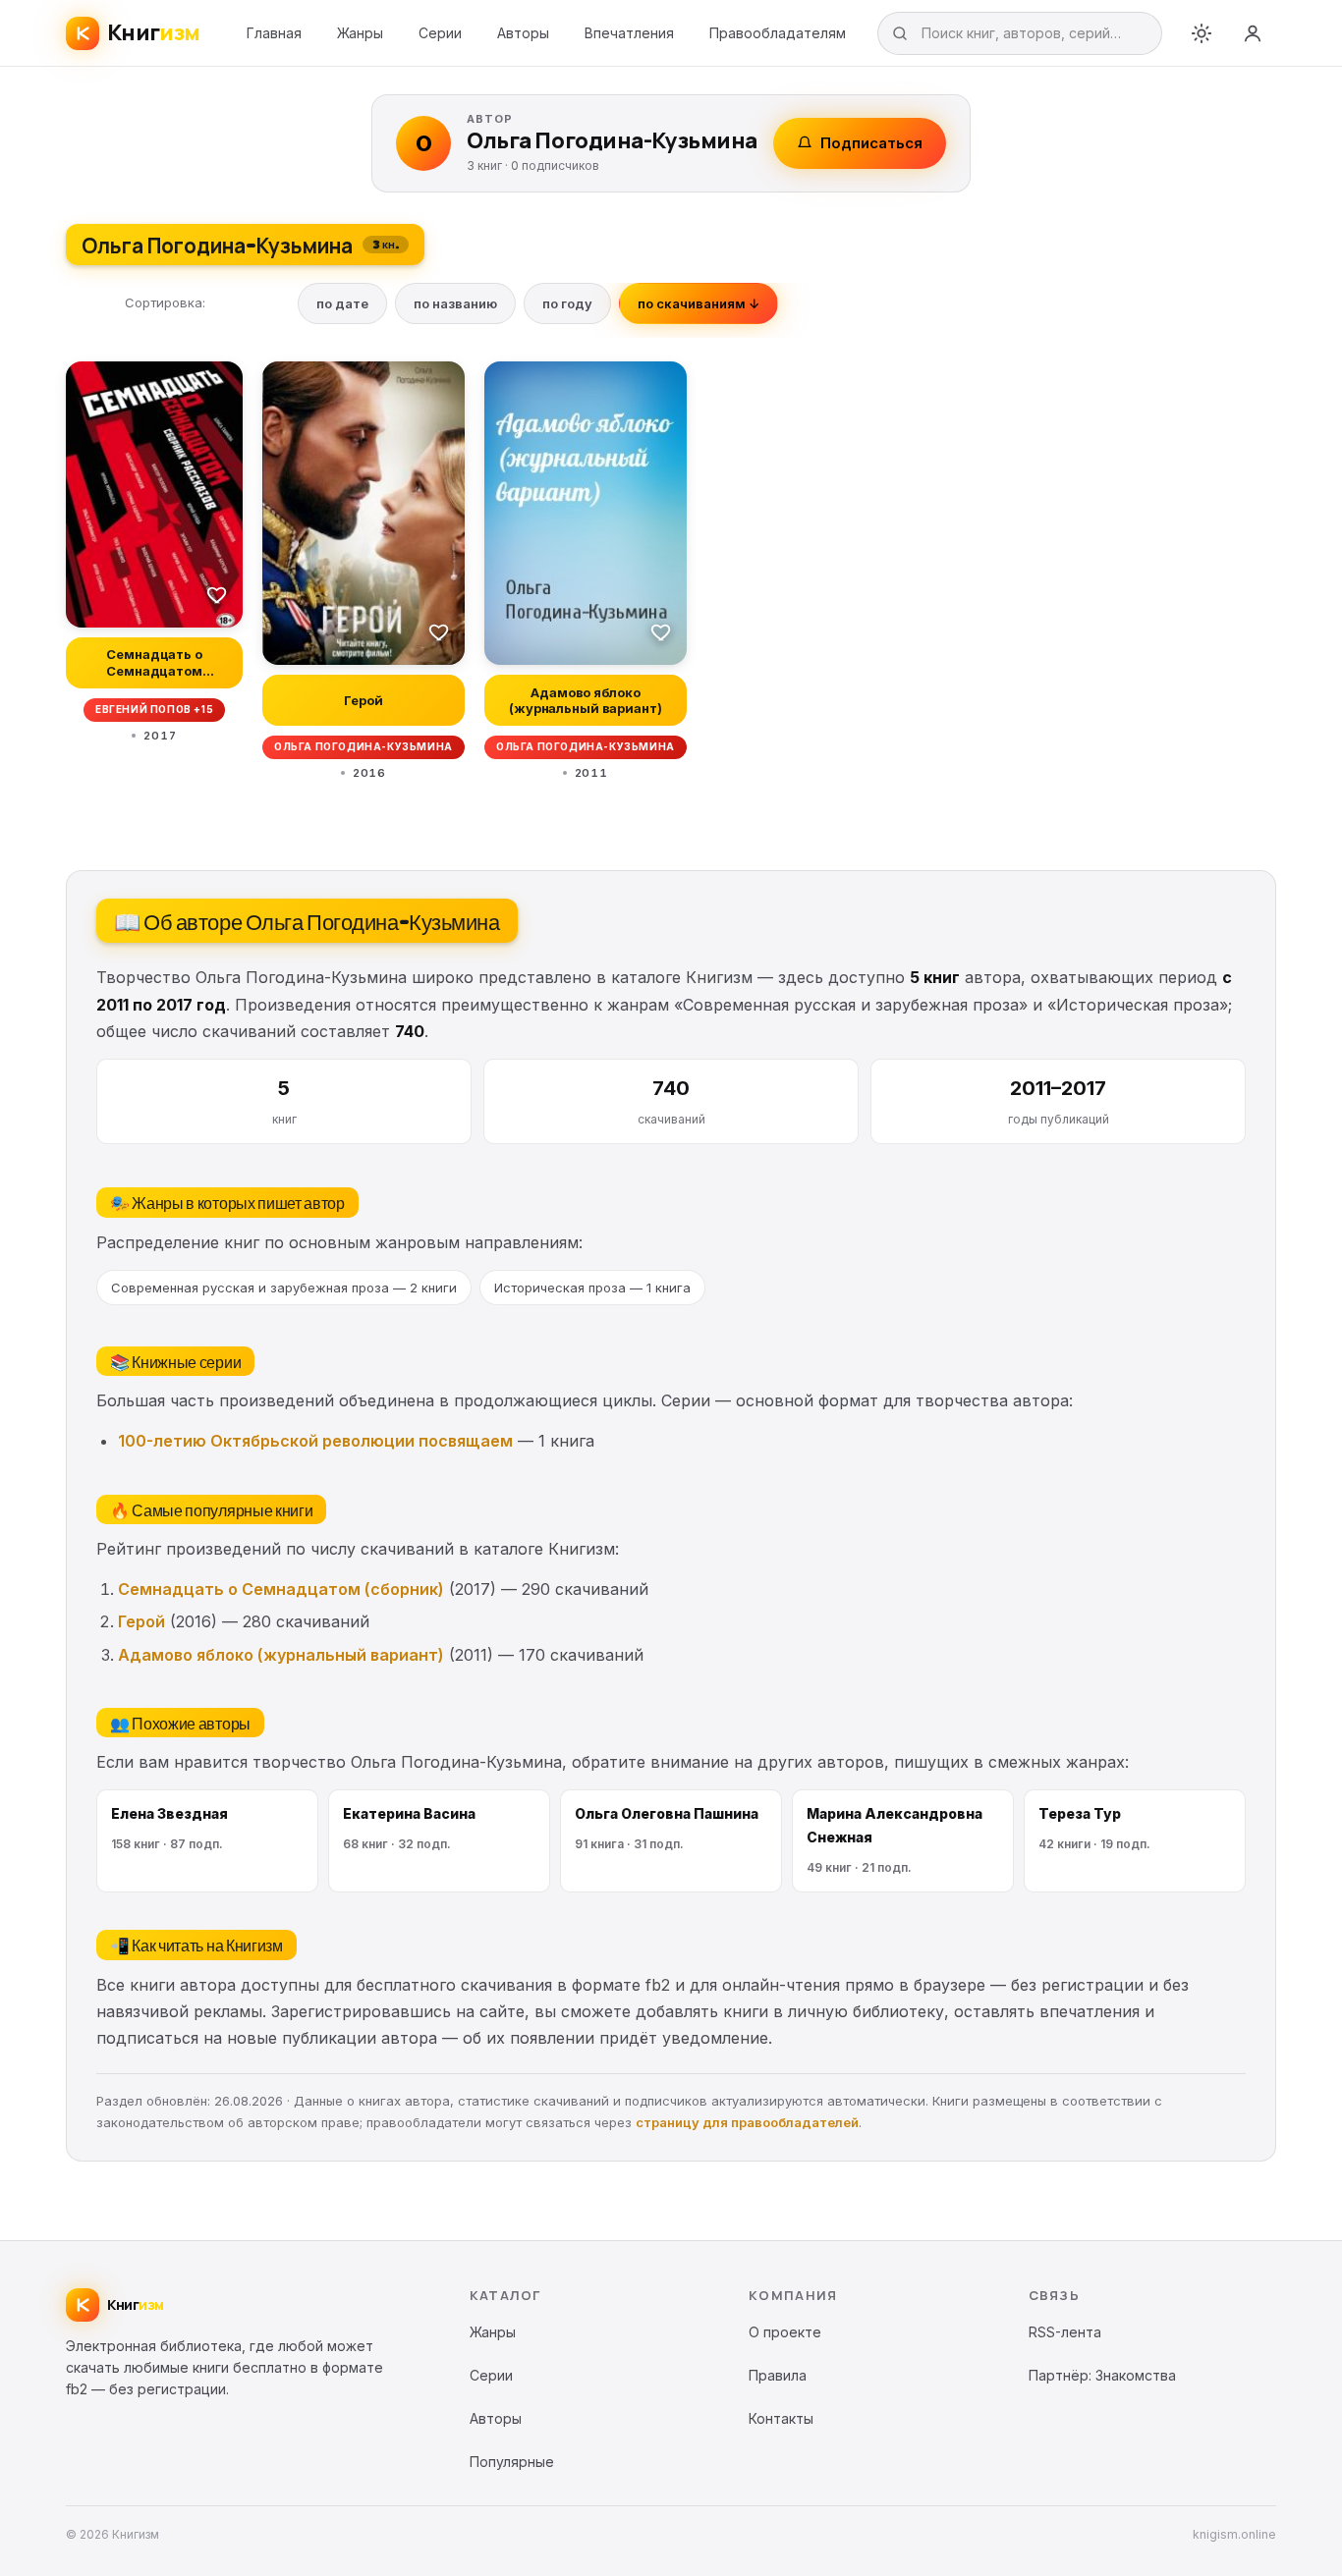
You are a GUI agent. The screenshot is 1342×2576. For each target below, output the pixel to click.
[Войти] (1253, 33)
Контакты (781, 2418)
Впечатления (629, 33)
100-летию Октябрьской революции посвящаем (315, 1441)
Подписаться (871, 143)
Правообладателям (778, 33)
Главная (274, 33)
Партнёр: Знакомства (1102, 2375)
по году (567, 303)
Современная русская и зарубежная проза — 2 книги (284, 1288)
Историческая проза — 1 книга (592, 1288)
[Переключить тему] (1202, 33)
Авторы (523, 33)
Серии (440, 33)
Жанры (360, 33)
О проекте (785, 2332)
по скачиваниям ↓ (699, 303)
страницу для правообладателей (747, 2122)
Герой (141, 1621)
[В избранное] (217, 594)
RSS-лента (1065, 2332)
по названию (455, 303)
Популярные (512, 2462)
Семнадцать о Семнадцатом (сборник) (281, 1589)
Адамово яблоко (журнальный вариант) (281, 1655)
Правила (778, 2375)
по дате (342, 303)
